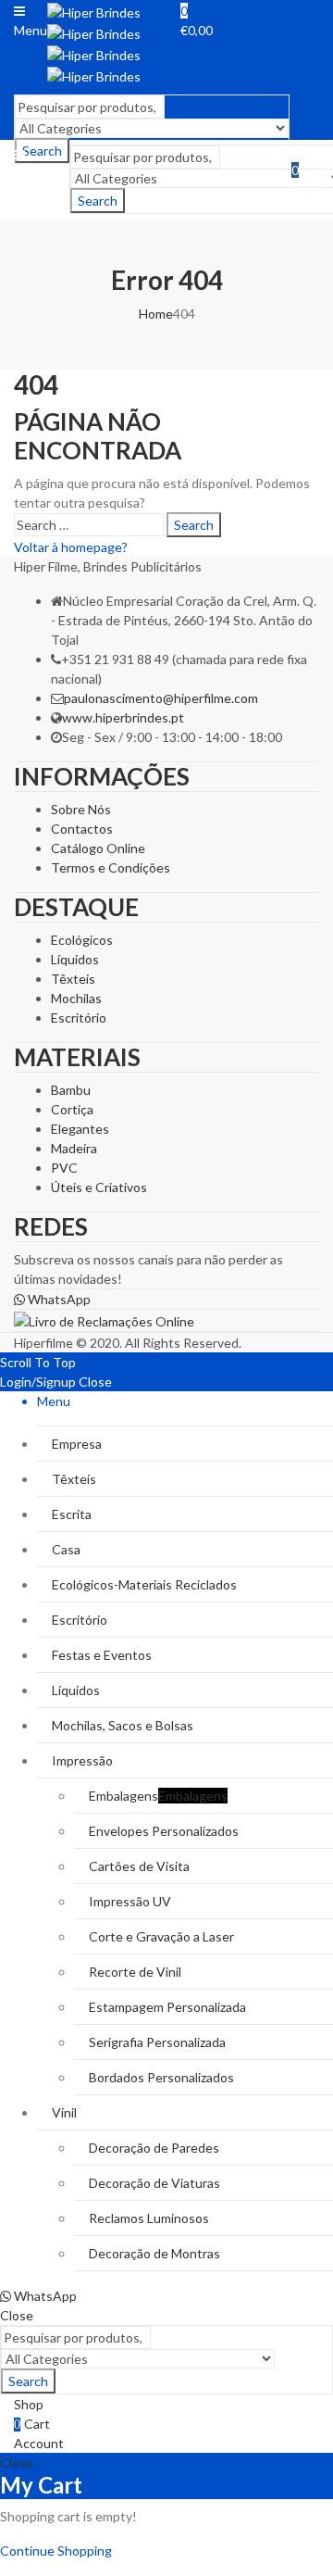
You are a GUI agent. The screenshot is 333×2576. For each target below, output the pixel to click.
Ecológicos (82, 940)
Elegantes (80, 1129)
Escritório (79, 1018)
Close (95, 1382)
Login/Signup (38, 1382)
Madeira (74, 1148)
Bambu (71, 1090)
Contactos (82, 829)
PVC (64, 1168)
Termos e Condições (111, 867)
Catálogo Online (98, 848)
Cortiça (72, 1109)
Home (156, 314)
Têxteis (73, 979)
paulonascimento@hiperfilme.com (161, 698)
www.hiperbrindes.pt (123, 717)
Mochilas (76, 998)
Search (98, 201)
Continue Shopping (56, 2551)
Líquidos (75, 959)
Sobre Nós (81, 809)
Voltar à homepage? (71, 547)
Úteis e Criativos (99, 1187)
